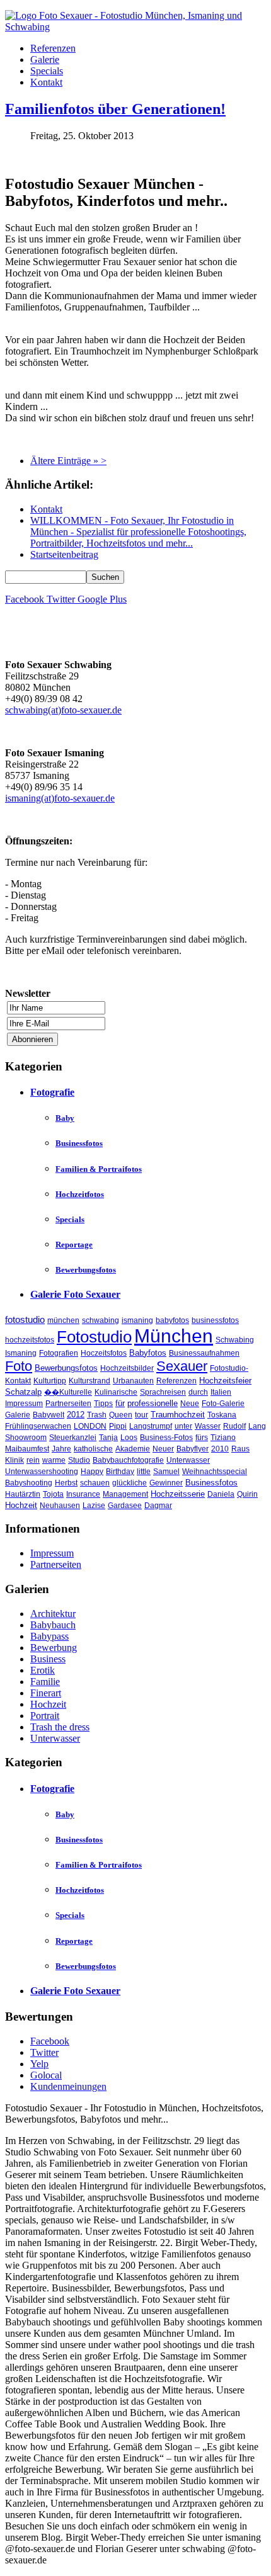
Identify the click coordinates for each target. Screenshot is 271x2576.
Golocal (46, 2075)
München (174, 1336)
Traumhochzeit (178, 1415)
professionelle (153, 1403)
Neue (190, 1404)
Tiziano (223, 1438)
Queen (121, 1415)
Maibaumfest (27, 1449)
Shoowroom (26, 1438)
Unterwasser (188, 1460)
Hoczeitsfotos (104, 1353)
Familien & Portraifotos (99, 1169)
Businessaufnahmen (204, 1353)
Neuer (163, 1449)
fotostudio (25, 1319)
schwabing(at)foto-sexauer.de (63, 710)
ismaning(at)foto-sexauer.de (60, 798)
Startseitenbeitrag (64, 554)
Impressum (24, 1404)
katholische (93, 1449)
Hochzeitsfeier (225, 1381)
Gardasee (125, 1506)
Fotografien (59, 1353)
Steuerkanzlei (73, 1438)
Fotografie (52, 1092)
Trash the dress (60, 1727)
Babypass (49, 1636)
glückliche (130, 1483)
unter (183, 1426)
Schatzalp (23, 1392)
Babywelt (49, 1415)
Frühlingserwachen (38, 1426)
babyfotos (172, 1320)
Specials (47, 71)
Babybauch (53, 1625)
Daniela (221, 1494)
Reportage (74, 1245)
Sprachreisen (163, 1392)
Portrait (45, 1716)
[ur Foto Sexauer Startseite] (135, 27)
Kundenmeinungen (68, 2086)
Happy (92, 1472)
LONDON (90, 1426)
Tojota (53, 1494)
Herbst (66, 1483)
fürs (202, 1438)
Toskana (222, 1415)
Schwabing (235, 1340)
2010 (220, 1449)
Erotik (43, 1670)
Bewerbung (54, 1648)
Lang (257, 1426)
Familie (45, 1682)
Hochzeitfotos (80, 1194)
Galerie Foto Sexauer (75, 1294)
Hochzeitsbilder (127, 1368)
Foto (19, 1366)
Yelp (39, 2064)
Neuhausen (60, 1506)
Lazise (94, 1506)
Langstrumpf (151, 1426)
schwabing (101, 1320)
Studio (79, 1460)
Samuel (166, 1472)
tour (141, 1415)
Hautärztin (23, 1494)
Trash (97, 1415)
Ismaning (21, 1353)
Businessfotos (79, 1143)
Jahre (61, 1449)
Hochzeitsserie (178, 1494)
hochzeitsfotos (30, 1340)
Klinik (14, 1460)
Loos (129, 1438)
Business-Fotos (166, 1438)
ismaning (137, 1320)
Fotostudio (94, 1337)
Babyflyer (193, 1449)
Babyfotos (148, 1353)
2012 (76, 1415)
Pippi (118, 1426)
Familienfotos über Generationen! (115, 109)
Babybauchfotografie (128, 1460)
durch (198, 1392)
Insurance (83, 1494)
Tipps (103, 1404)
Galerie (45, 60)
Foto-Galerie (223, 1404)
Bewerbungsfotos (86, 1270)
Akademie (133, 1449)
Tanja (108, 1438)
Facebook (50, 2041)
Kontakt (46, 82)
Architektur (53, 1614)
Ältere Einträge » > (68, 461)
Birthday (120, 1472)
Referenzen (53, 48)
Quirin (247, 1494)
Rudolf (234, 1426)
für (120, 1403)
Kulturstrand (89, 1381)
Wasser (208, 1426)
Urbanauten (133, 1381)
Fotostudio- (229, 1368)
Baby (65, 1118)
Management (125, 1494)
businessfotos (215, 1320)
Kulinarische (116, 1392)
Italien (221, 1392)
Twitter (44, 2052)
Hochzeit (21, 1505)
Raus (240, 1449)
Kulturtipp (50, 1381)
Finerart (46, 1693)
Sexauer (182, 1366)
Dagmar (158, 1506)
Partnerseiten (68, 1404)
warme (54, 1460)
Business (48, 1659)
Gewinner (166, 1483)
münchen (63, 1320)
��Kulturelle (68, 1392)
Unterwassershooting (42, 1472)
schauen (95, 1483)
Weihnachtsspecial (215, 1472)
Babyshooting (29, 1483)
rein (33, 1460)
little (144, 1472)
